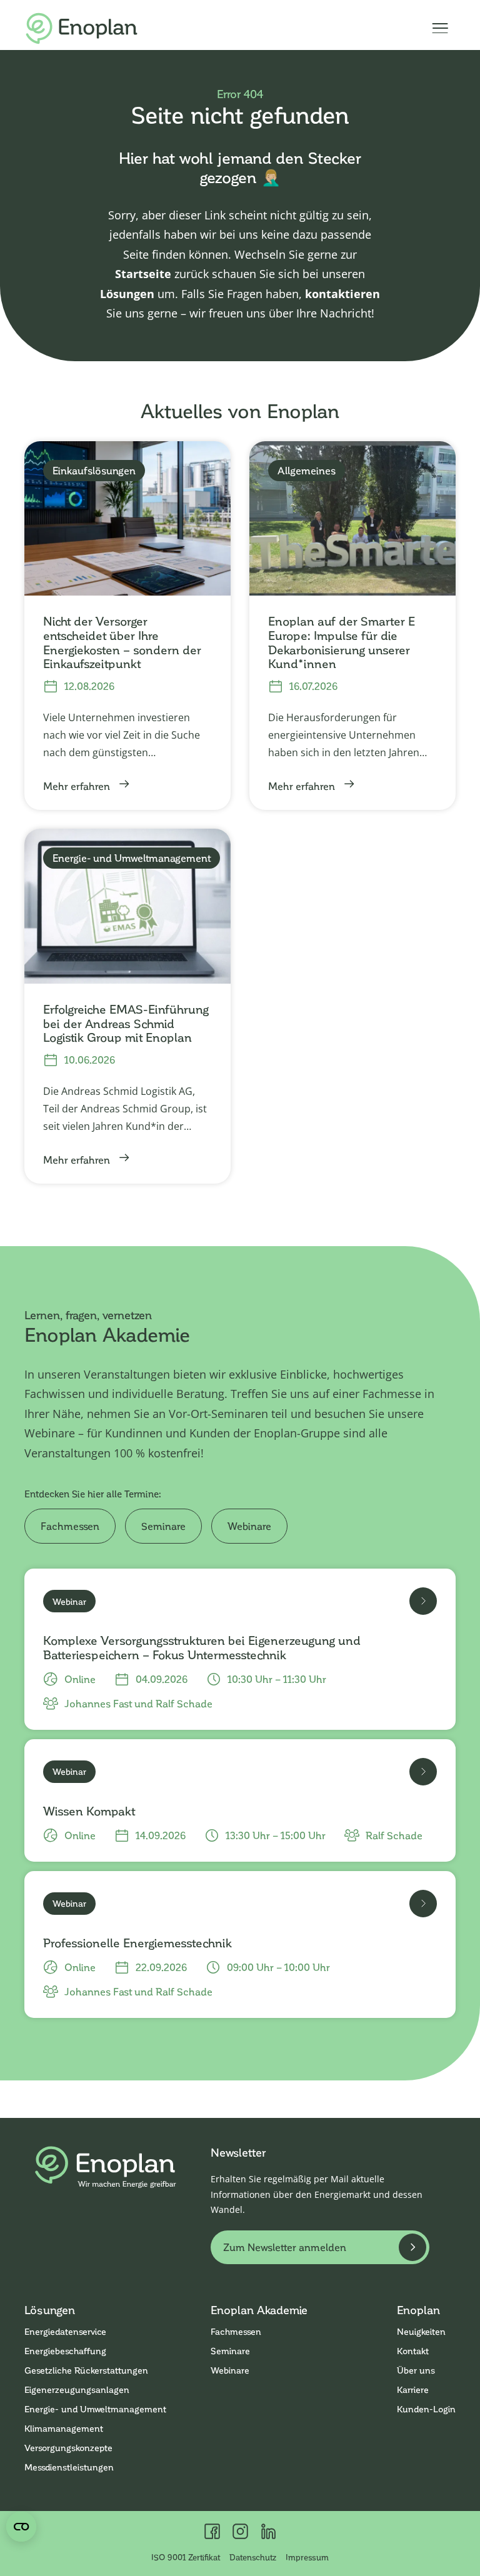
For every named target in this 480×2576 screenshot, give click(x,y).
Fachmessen (70, 1526)
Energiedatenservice (65, 2331)
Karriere (413, 2389)
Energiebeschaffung (65, 2351)
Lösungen (127, 294)
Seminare (163, 1526)
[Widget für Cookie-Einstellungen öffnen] (21, 2527)
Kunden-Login (426, 2409)
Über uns (416, 2370)
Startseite (143, 274)
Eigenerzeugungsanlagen (77, 2389)
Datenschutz (253, 2557)
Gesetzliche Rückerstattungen (86, 2370)
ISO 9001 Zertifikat (186, 2557)
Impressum (307, 2557)
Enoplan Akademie (259, 2310)
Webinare (249, 1526)
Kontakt (413, 2351)
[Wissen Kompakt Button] (423, 1772)
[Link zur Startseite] (82, 28)
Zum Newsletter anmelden (285, 2247)
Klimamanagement (64, 2428)
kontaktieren (342, 294)
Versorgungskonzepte (68, 2448)
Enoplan (418, 2310)
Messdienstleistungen (69, 2467)
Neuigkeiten (421, 2331)
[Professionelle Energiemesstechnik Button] (423, 1904)
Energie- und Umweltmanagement (95, 2409)
